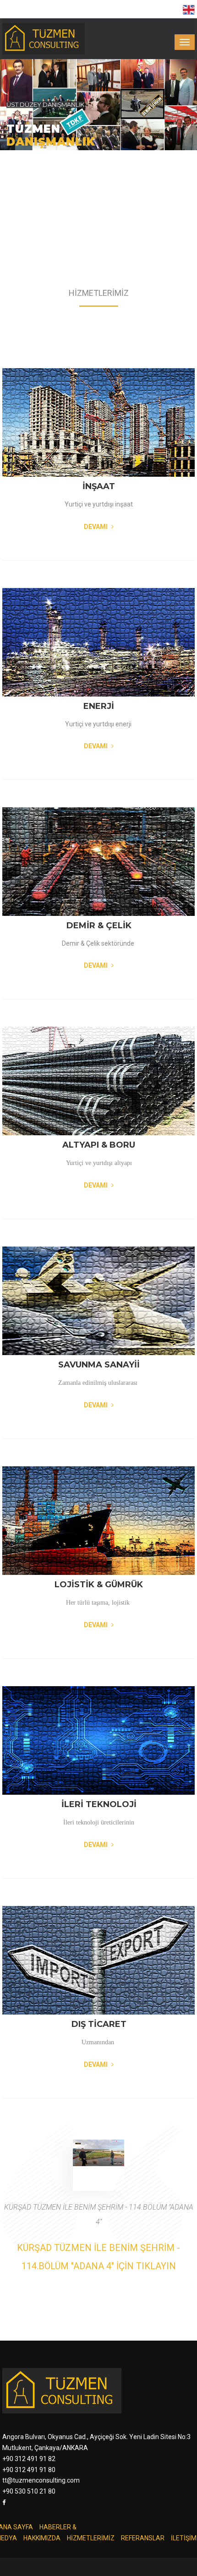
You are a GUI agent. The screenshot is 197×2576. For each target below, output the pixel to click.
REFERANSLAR (143, 2538)
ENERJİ (99, 706)
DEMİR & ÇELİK (99, 926)
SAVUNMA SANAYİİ (99, 1365)
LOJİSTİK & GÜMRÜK (99, 1585)
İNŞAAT (99, 486)
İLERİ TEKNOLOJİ (99, 1804)
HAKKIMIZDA (42, 2538)
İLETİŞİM (184, 2538)
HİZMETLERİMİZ (91, 2538)
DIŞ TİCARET (99, 2024)
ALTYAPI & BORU (99, 1145)
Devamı (96, 527)
